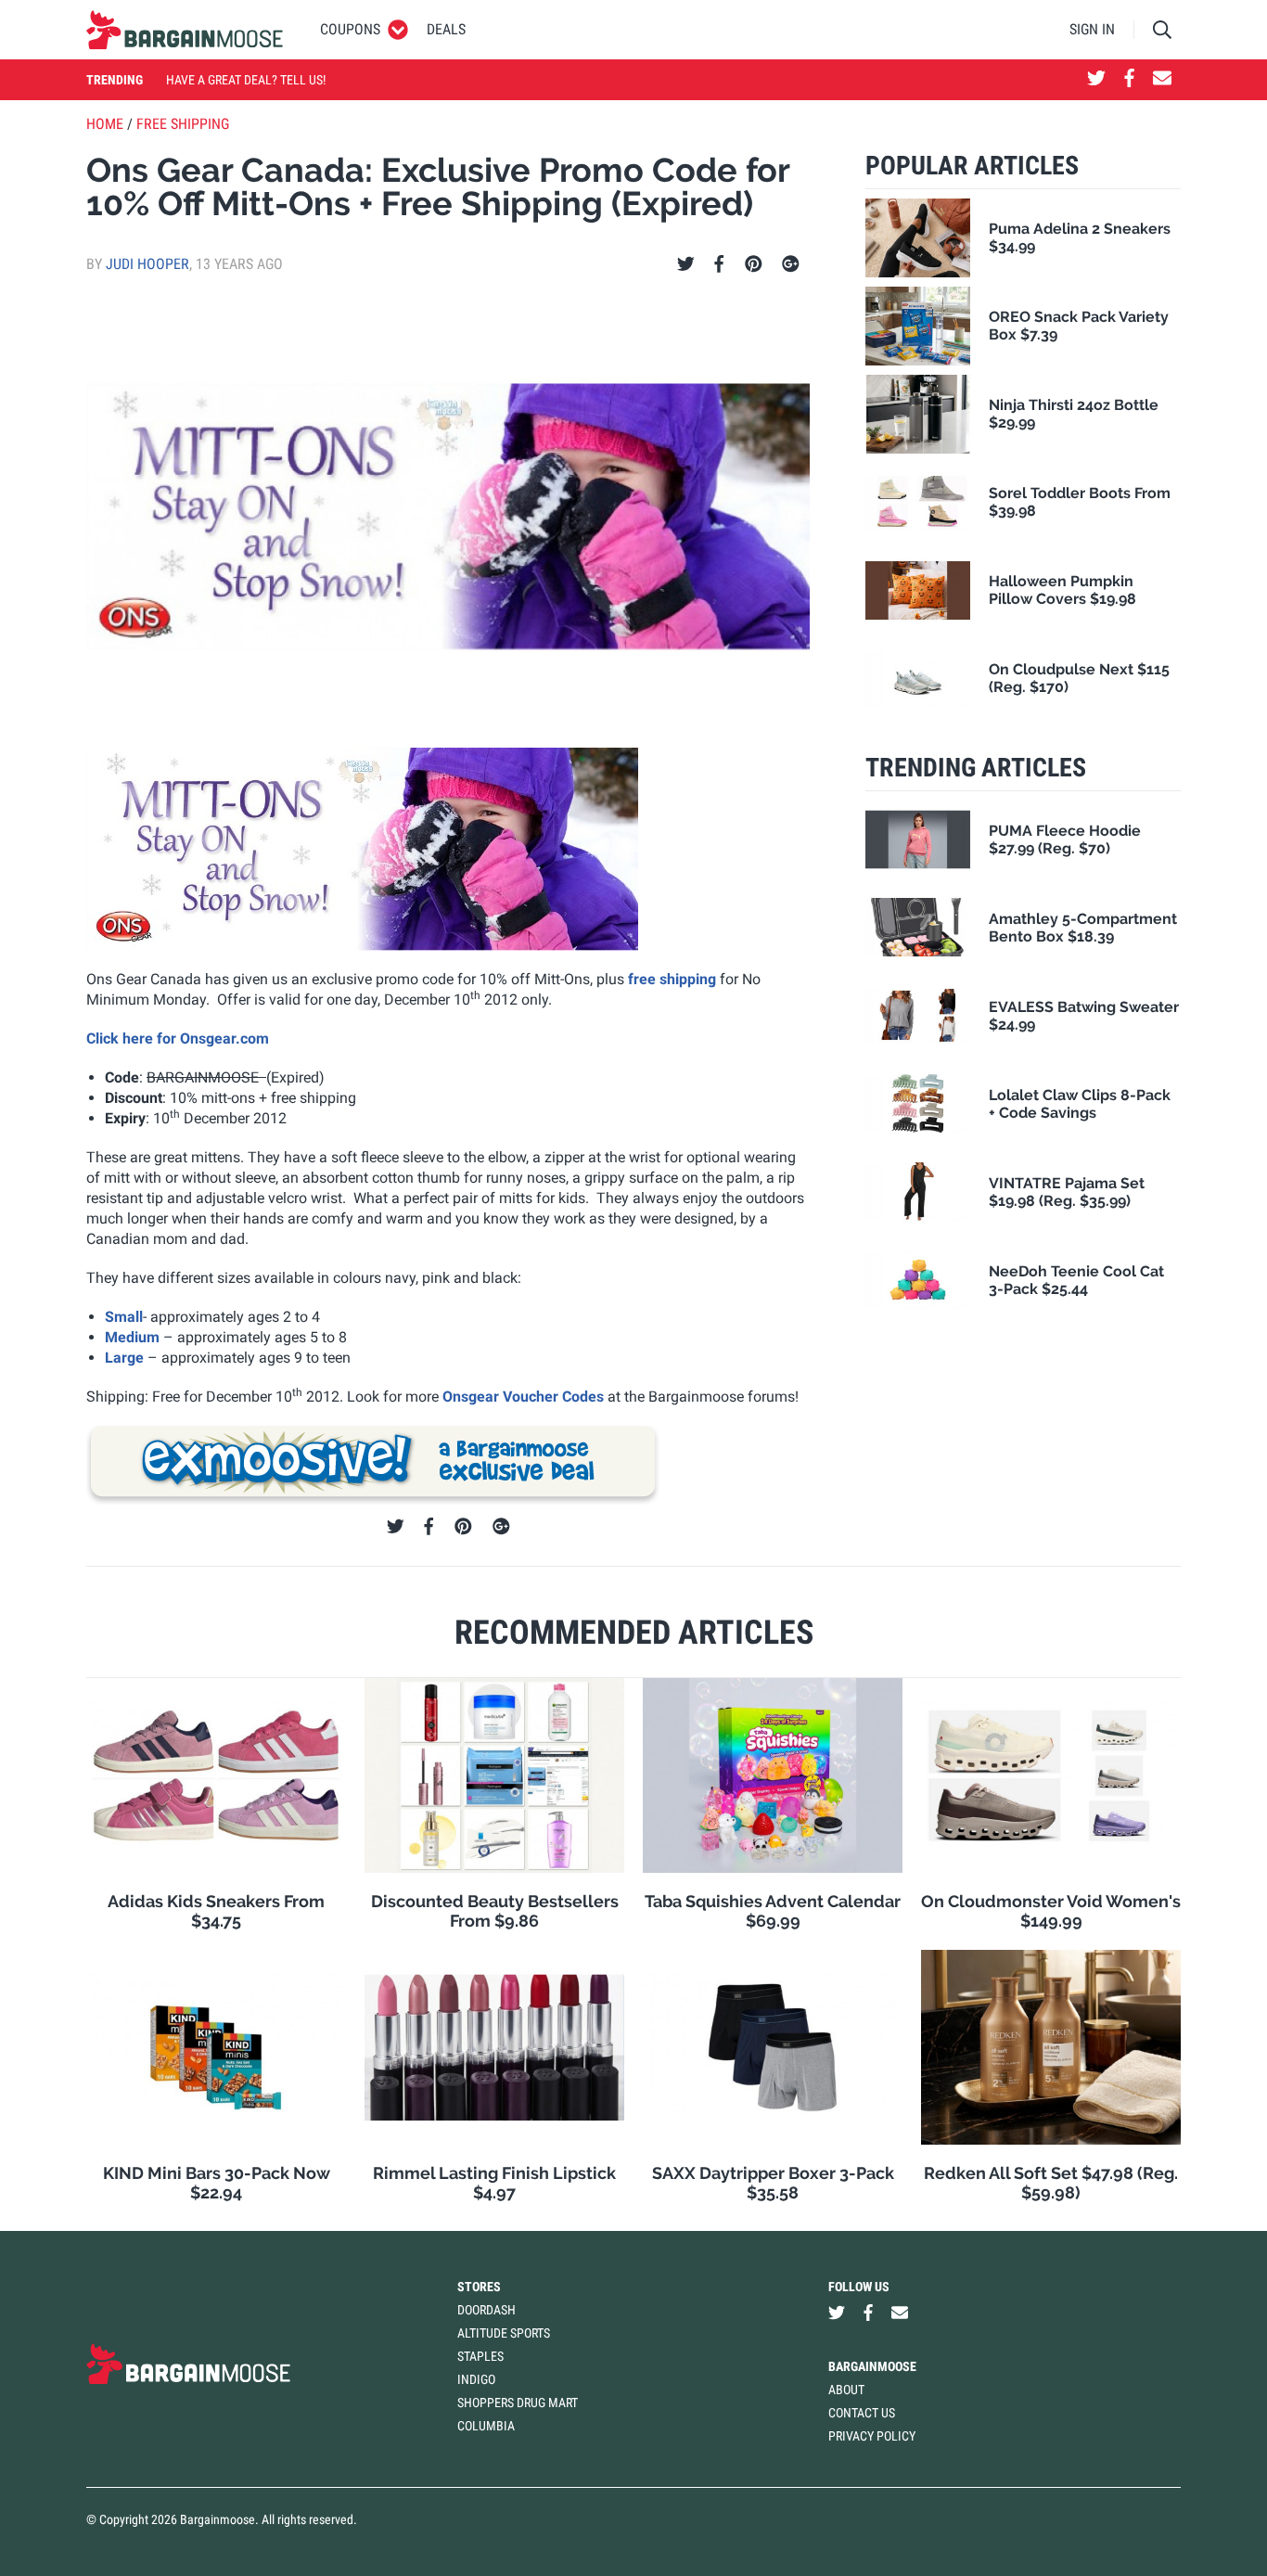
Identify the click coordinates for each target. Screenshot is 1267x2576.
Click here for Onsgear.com (178, 1038)
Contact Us (862, 2413)
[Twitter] (686, 264)
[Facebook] (719, 264)
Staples (480, 2356)
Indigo (476, 2379)
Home (105, 124)
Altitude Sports (504, 2333)
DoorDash (486, 2310)
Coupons (350, 29)
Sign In (1092, 29)
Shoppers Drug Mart (518, 2403)
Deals (446, 29)
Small (124, 1317)
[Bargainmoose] (185, 30)
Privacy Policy (872, 2436)
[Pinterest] (754, 264)
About (846, 2390)
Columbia (486, 2426)
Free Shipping (183, 124)
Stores (479, 2287)
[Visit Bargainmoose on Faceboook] (1129, 80)
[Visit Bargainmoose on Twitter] (1096, 80)
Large (124, 1358)
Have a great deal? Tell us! (246, 80)
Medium (132, 1337)
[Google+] (791, 264)
